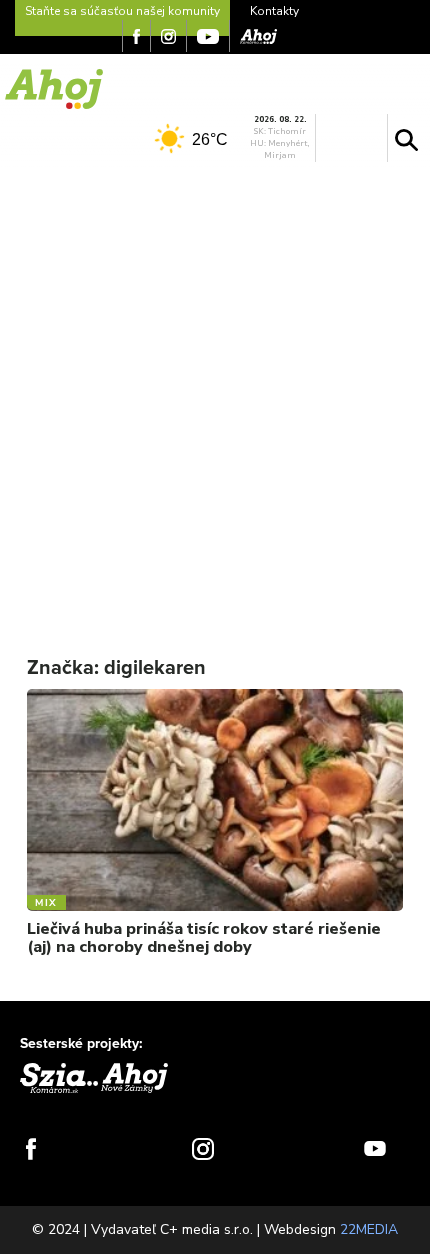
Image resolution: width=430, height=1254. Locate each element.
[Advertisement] (215, 397)
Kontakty (274, 11)
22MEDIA (369, 1229)
